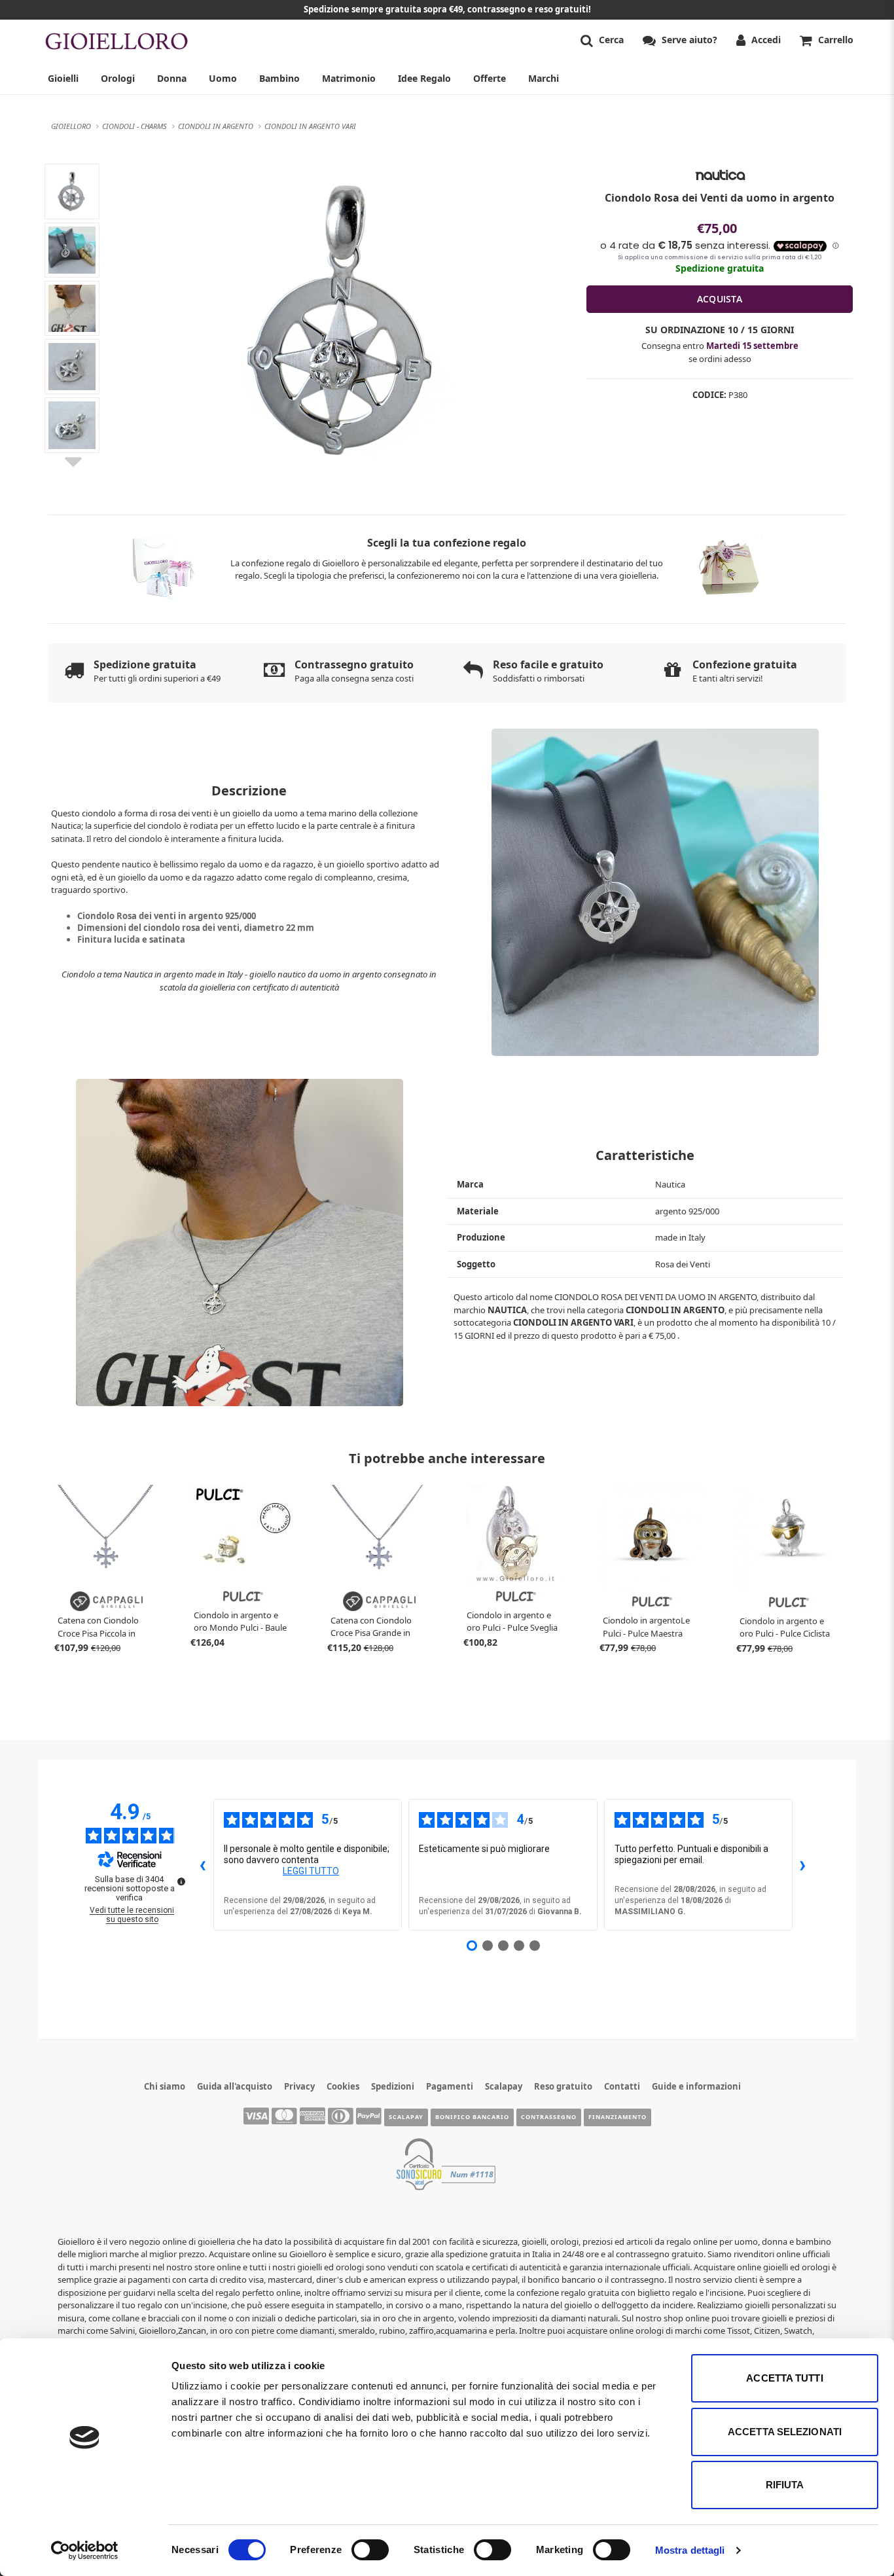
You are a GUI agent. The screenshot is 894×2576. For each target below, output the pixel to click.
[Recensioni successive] (803, 1864)
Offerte (490, 78)
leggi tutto (311, 1871)
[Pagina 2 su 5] (488, 1946)
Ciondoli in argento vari (573, 1322)
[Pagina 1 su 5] (472, 1946)
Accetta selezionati (785, 2432)
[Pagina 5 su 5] (535, 1946)
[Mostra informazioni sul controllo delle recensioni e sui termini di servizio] (181, 1881)
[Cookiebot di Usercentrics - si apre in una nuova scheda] (85, 2550)
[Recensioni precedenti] (203, 1864)
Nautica (507, 1310)
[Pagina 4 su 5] (519, 1946)
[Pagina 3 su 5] (503, 1946)
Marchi (544, 78)
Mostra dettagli (690, 2550)
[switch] (370, 2550)
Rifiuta (785, 2485)
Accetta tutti (784, 2378)
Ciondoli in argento (675, 1310)
